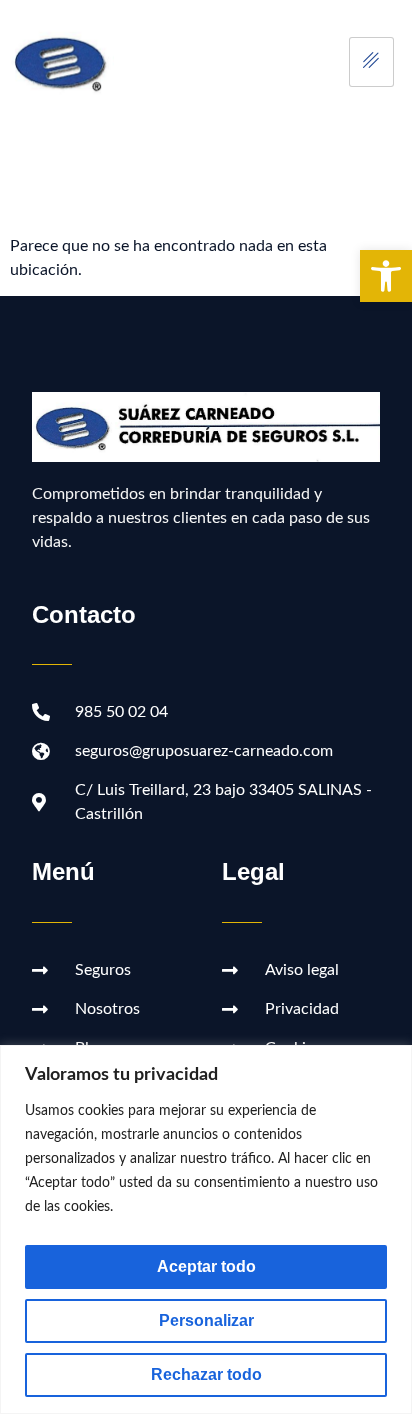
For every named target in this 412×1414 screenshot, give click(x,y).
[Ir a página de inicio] (62, 62)
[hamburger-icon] (371, 62)
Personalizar (206, 1320)
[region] (206, 1229)
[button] (386, 276)
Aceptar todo (206, 1266)
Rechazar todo (206, 1374)
